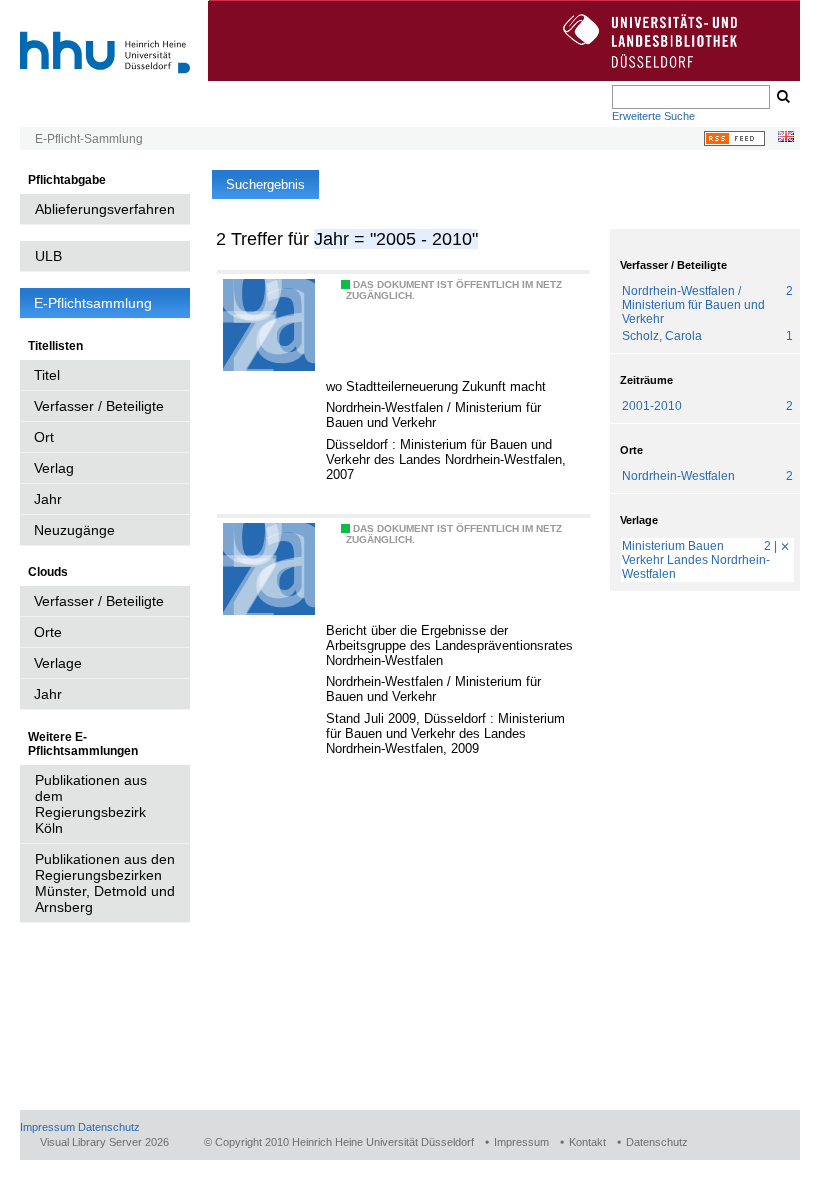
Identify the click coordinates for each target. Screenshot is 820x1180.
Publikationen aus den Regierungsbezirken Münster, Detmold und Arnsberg (105, 883)
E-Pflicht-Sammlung (89, 139)
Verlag (54, 468)
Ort (44, 437)
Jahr (48, 499)
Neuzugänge (74, 530)
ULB (48, 256)
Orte (48, 632)
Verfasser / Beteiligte (99, 406)
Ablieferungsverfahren (105, 209)
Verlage (58, 663)
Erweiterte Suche (653, 116)
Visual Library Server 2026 (104, 1142)
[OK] (782, 97)
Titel (47, 375)
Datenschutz (109, 1127)
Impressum (47, 1127)
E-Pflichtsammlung (93, 303)
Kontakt (587, 1142)
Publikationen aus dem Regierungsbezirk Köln (91, 804)
